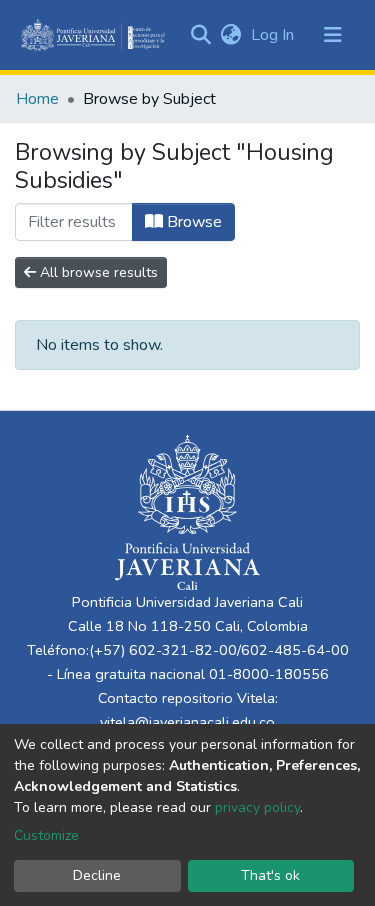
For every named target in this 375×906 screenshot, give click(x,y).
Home (37, 99)
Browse (192, 222)
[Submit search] (200, 35)
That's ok (270, 875)
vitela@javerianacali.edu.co (187, 722)
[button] (230, 35)
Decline (97, 875)
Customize (46, 835)
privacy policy (257, 807)
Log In (274, 35)
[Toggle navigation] (333, 35)
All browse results (97, 272)
